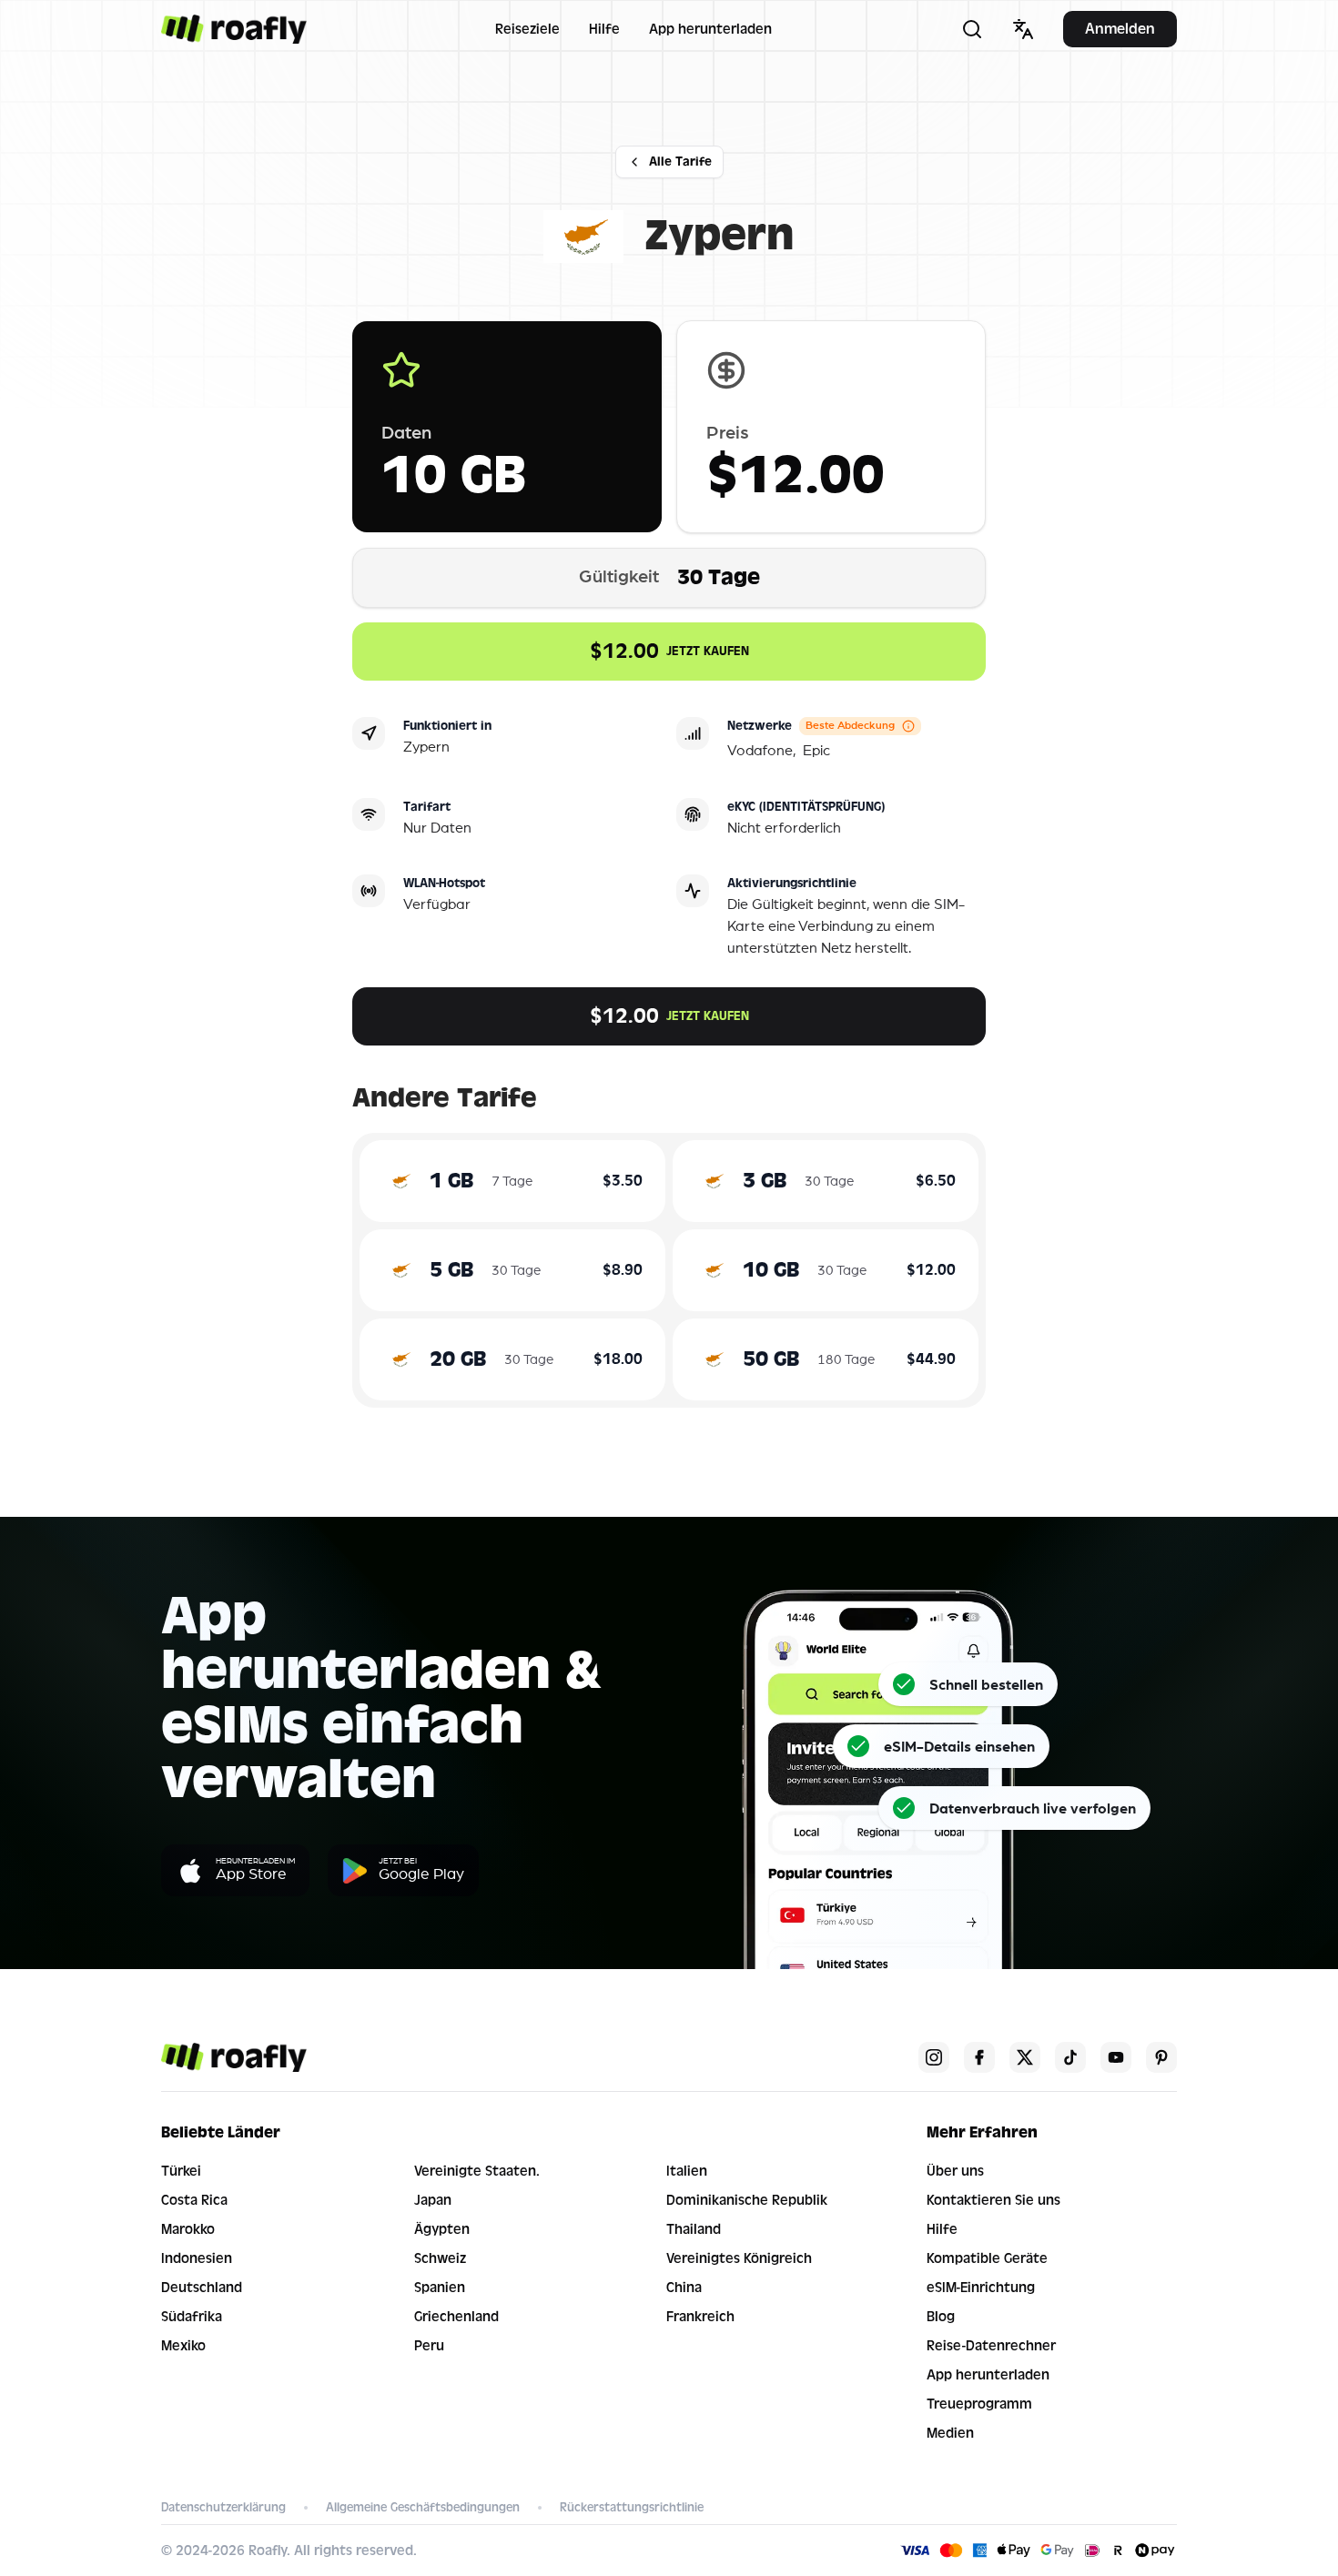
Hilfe (604, 29)
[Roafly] (234, 29)
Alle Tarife (680, 162)
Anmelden (1120, 29)
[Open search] (972, 29)
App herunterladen (710, 29)
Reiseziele (527, 29)
